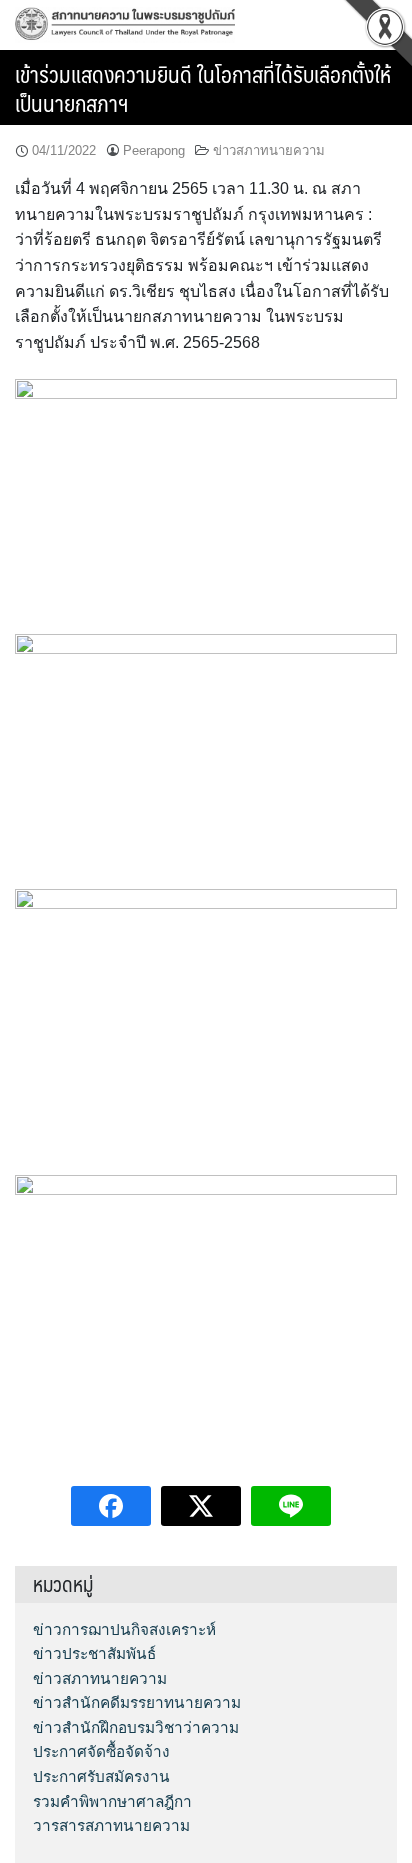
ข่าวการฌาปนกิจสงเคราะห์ (124, 1629)
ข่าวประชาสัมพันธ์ (94, 1653)
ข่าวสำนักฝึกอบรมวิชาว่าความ (136, 1727)
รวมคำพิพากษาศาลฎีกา (112, 1801)
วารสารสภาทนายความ (111, 1825)
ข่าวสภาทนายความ (269, 150)
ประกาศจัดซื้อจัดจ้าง (101, 1751)
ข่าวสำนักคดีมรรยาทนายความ (137, 1702)
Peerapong (154, 150)
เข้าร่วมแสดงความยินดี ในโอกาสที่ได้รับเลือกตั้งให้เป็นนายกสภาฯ (203, 88)
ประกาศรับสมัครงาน (101, 1776)
